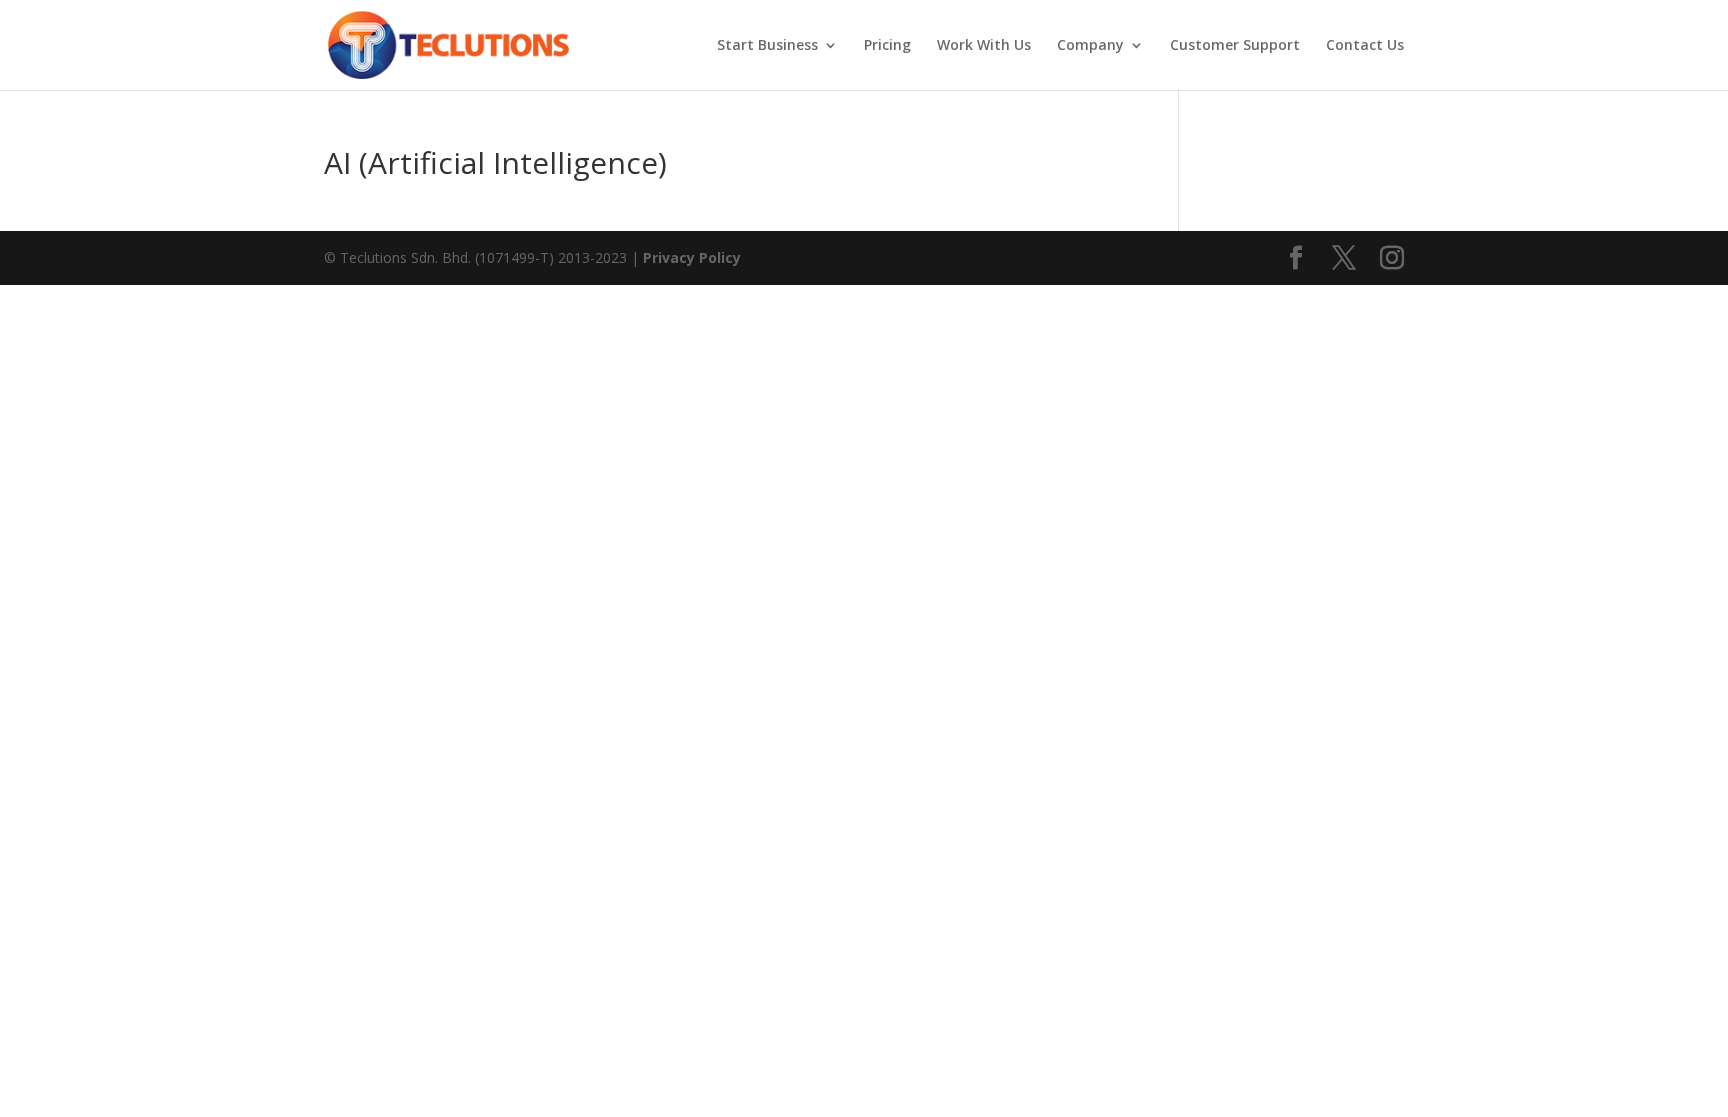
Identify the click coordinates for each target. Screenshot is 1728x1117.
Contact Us (1365, 46)
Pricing (887, 46)
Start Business (767, 46)
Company (1090, 46)
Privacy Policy (692, 257)
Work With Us (984, 46)
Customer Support (1235, 46)
